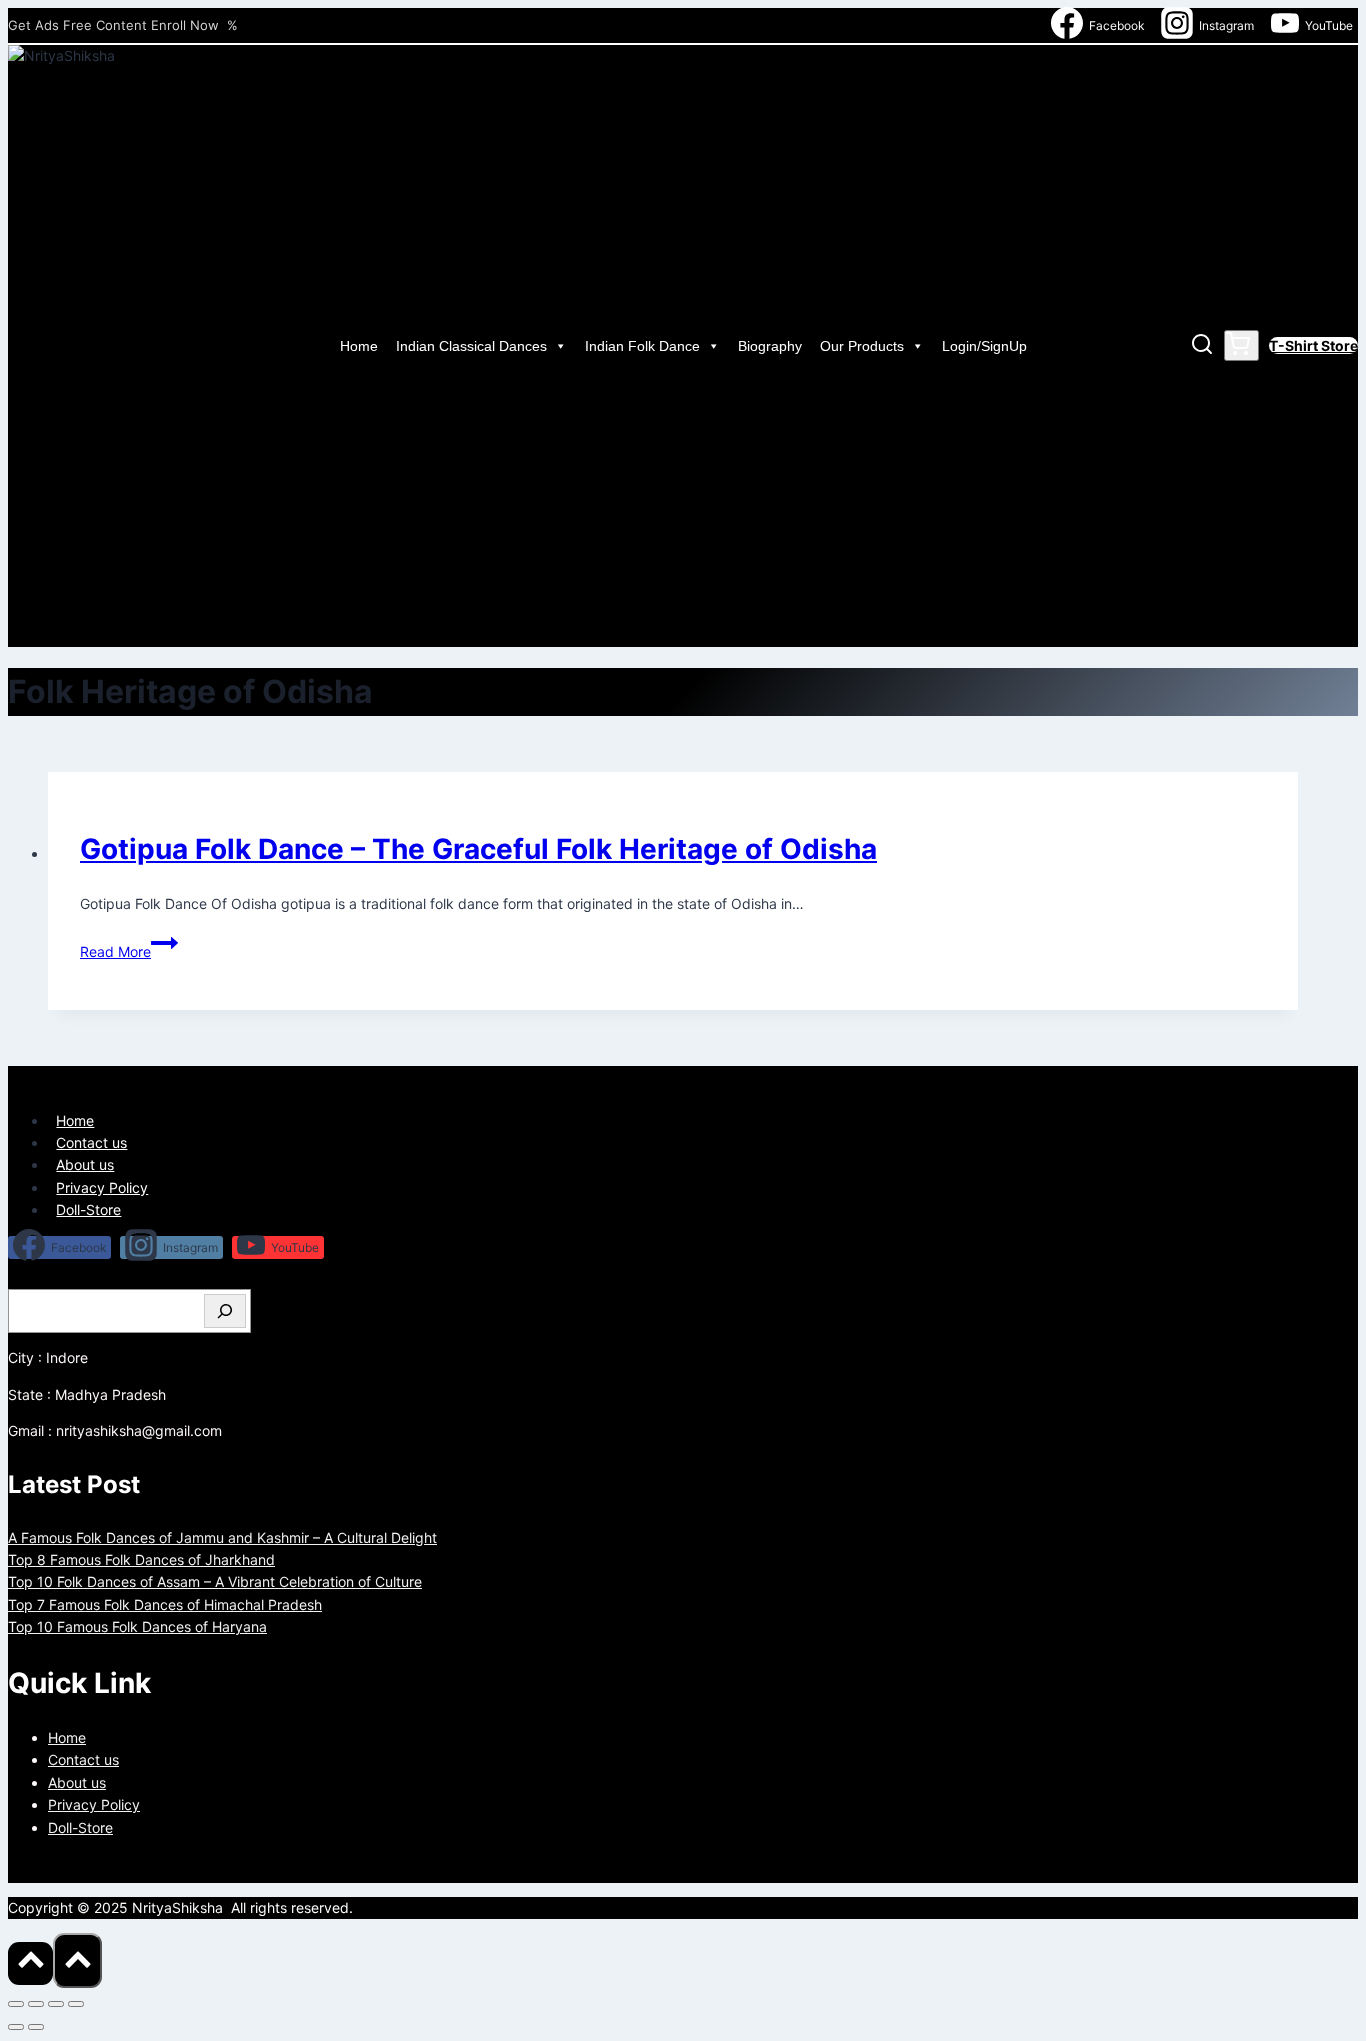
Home (359, 346)
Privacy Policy (102, 1187)
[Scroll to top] (30, 1963)
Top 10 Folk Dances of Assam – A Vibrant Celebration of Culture (215, 1581)
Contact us (91, 1142)
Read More (129, 951)
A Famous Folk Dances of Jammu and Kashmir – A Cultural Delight (222, 1537)
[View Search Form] (1202, 346)
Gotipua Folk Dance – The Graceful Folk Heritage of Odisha (478, 849)
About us (85, 1164)
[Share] (56, 2004)
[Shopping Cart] (1241, 345)
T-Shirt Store (1313, 345)
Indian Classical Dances (471, 346)
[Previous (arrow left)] (16, 2027)
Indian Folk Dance (642, 346)
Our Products (862, 346)
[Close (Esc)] (76, 2004)
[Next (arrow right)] (36, 2027)
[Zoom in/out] (16, 2004)
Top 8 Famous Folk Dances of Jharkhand (141, 1559)
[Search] (225, 1311)
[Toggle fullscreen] (36, 2004)
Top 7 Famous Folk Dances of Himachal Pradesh (165, 1604)
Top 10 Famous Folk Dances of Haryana (137, 1626)
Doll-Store (88, 1209)
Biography (770, 346)
